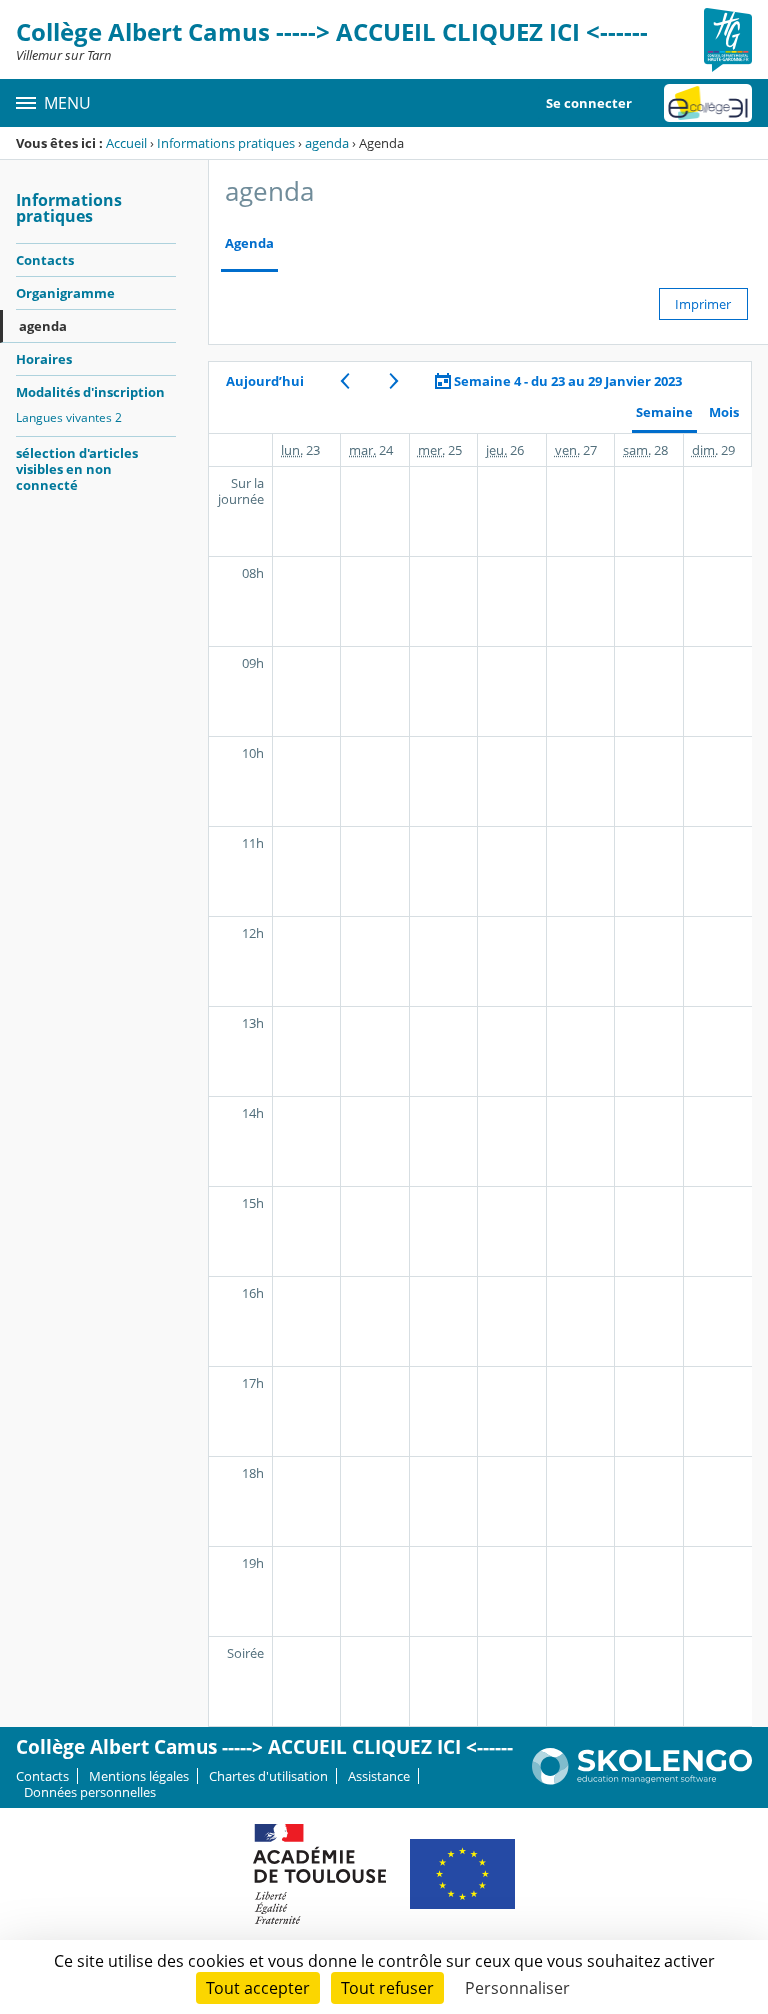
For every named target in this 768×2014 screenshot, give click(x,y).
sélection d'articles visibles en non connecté (77, 469)
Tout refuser (387, 1988)
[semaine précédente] (344, 381)
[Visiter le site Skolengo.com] (642, 1780)
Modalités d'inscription (90, 392)
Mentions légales (139, 1776)
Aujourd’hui (265, 381)
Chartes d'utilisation (268, 1776)
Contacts (45, 260)
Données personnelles (90, 1792)
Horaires (44, 359)
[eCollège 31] (708, 103)
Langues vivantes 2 (69, 417)
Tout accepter (258, 1988)
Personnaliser (517, 1988)
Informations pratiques (226, 143)
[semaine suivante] (393, 381)
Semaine (664, 412)
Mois (724, 412)
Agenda (249, 243)
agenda (327, 143)
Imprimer (703, 304)
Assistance (379, 1776)
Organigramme (65, 293)
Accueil (126, 143)
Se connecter (589, 103)
